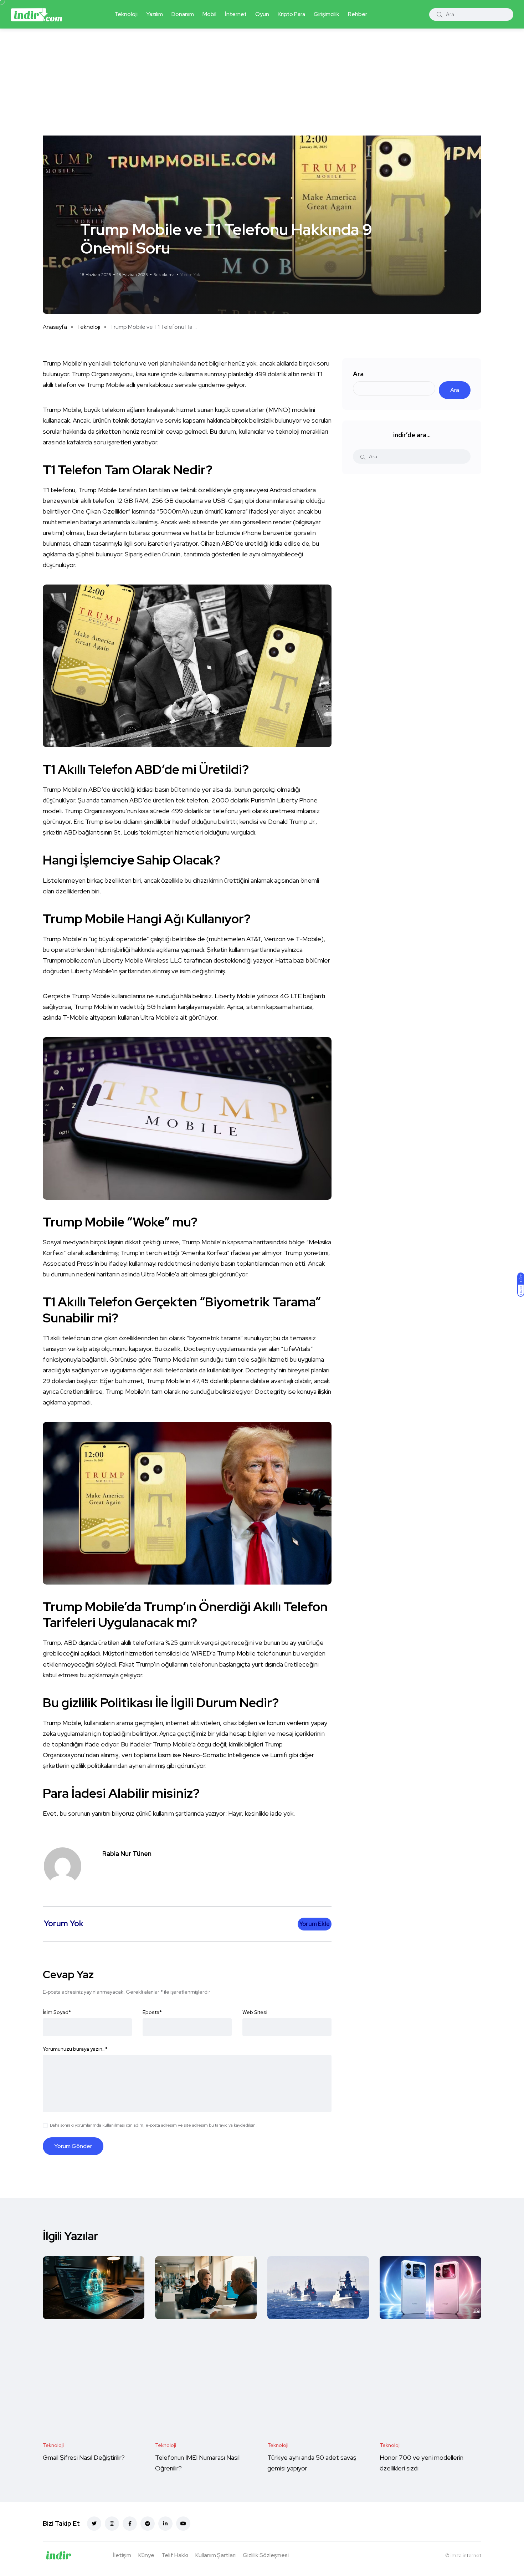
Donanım (183, 14)
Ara (358, 374)
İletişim (122, 2555)
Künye (146, 2555)
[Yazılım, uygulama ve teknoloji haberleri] (36, 14)
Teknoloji (126, 14)
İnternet (236, 14)
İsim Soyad (57, 2012)
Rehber (358, 14)
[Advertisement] (262, 82)
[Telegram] (148, 2524)
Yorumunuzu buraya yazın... (75, 2049)
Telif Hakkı (175, 2555)
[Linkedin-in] (165, 2524)
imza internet (466, 2555)
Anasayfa (55, 327)
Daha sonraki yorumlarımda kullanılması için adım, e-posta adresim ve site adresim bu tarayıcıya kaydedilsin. (153, 2125)
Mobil (209, 14)
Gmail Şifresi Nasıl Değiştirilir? (84, 2457)
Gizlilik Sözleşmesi (266, 2555)
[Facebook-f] (130, 2524)
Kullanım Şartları (215, 2555)
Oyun (262, 14)
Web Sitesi (255, 2012)
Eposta (152, 2012)
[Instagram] (112, 2524)
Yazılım (155, 14)
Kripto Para (291, 14)
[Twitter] (94, 2524)
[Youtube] (183, 2524)
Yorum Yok (190, 275)
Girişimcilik (327, 14)
